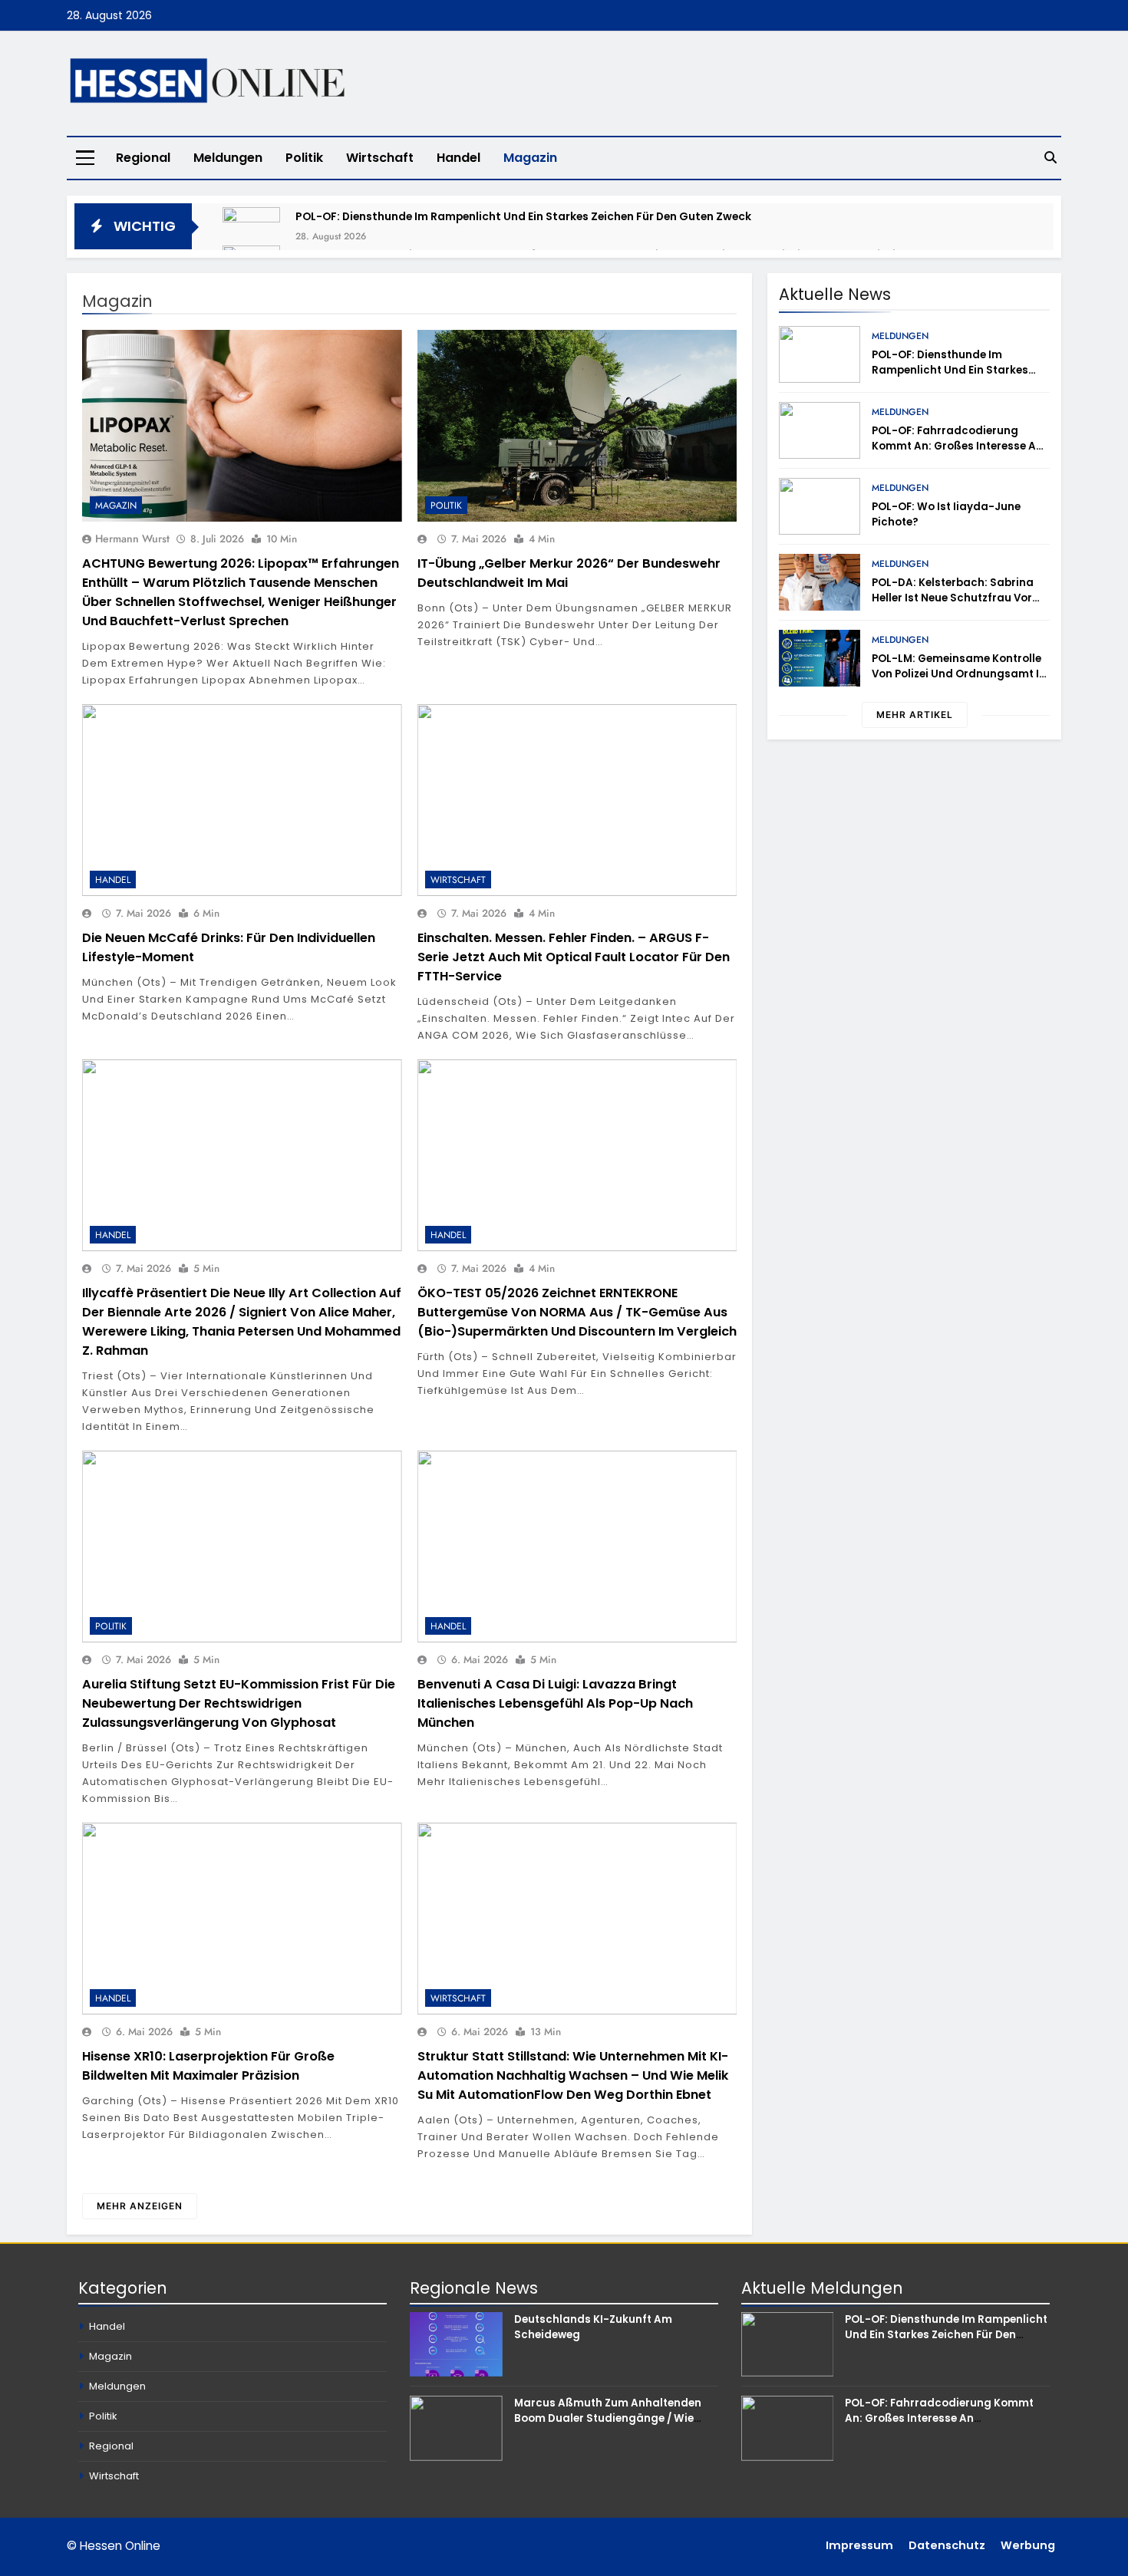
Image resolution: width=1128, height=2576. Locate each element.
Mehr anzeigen (140, 2206)
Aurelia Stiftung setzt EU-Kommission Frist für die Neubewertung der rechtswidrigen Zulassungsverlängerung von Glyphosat (239, 1703)
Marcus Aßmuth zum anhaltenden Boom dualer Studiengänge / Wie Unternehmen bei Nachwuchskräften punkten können (614, 2426)
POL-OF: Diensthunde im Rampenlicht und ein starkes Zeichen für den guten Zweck (523, 216)
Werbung (1028, 2545)
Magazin (530, 158)
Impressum (859, 2545)
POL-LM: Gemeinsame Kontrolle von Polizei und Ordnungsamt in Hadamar (959, 674)
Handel (458, 158)
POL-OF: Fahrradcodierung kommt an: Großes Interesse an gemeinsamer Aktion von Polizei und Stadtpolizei (958, 454)
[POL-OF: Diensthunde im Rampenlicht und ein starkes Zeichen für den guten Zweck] (251, 236)
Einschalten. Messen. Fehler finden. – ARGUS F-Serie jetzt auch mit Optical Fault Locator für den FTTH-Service (574, 957)
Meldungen (228, 158)
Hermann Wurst (132, 539)
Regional (143, 158)
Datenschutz (947, 2545)
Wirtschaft (380, 158)
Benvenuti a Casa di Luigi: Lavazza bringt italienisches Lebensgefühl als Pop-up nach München (555, 1703)
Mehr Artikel (915, 715)
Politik (304, 158)
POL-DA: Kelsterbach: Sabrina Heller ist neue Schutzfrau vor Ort (953, 598)
